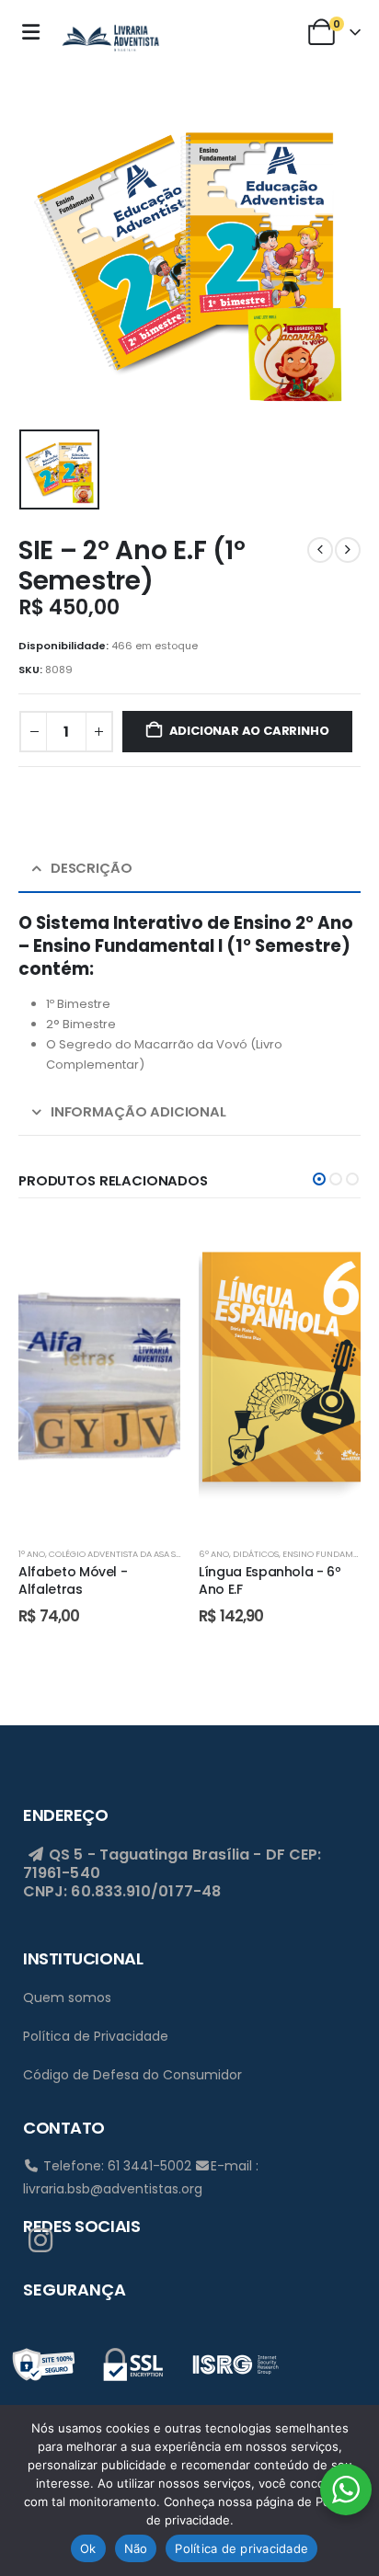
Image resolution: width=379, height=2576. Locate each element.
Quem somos (67, 1998)
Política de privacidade (241, 2548)
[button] (319, 1179)
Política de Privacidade (96, 2036)
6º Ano (214, 1554)
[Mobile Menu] (36, 32)
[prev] (320, 550)
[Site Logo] (110, 36)
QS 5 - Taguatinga (116, 1855)
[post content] (99, 1376)
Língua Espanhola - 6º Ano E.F (270, 1580)
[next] (348, 550)
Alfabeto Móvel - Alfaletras (73, 1580)
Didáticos (256, 1554)
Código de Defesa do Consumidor (132, 2075)
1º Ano (32, 1554)
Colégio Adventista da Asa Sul (117, 1554)
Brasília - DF (239, 1855)
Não (136, 2548)
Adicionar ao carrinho (249, 731)
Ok (88, 2548)
